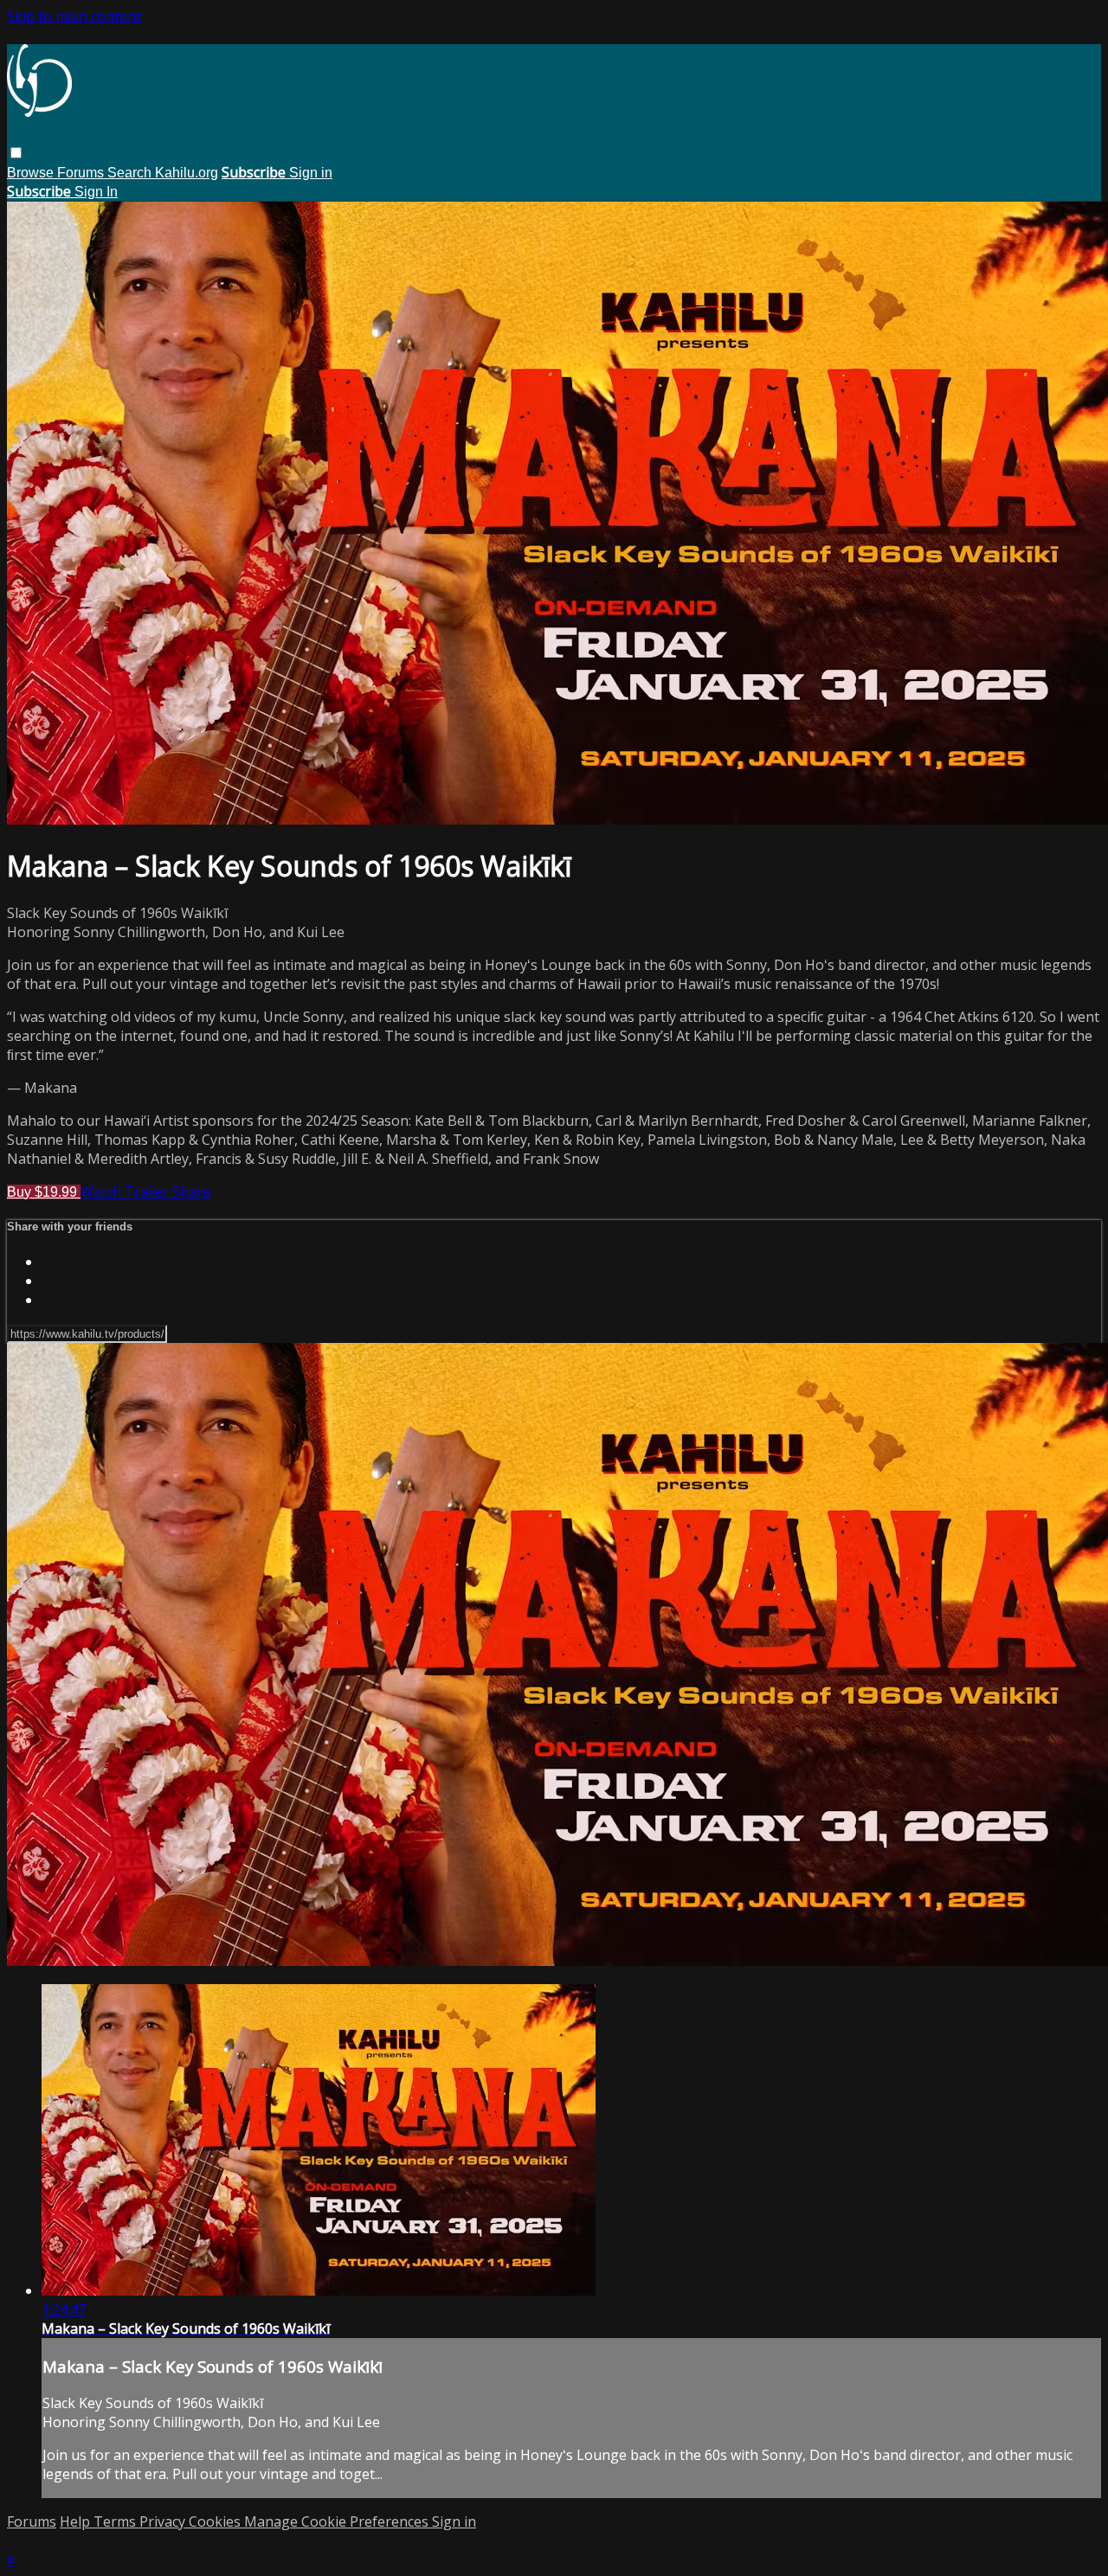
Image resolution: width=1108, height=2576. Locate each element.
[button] (16, 153)
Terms (116, 2521)
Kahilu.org (187, 173)
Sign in (311, 173)
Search (131, 173)
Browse (32, 173)
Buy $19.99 (44, 1192)
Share (191, 1192)
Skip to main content (74, 16)
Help (77, 2521)
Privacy (164, 2521)
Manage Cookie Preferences (338, 2521)
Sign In (96, 192)
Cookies (216, 2521)
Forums (82, 173)
